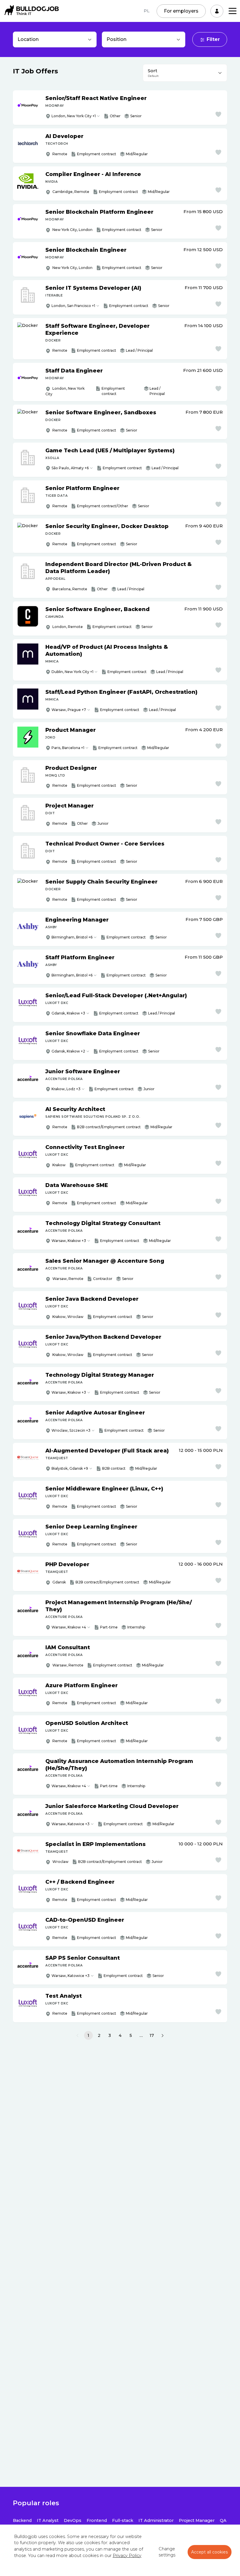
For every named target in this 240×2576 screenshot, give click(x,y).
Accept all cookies (210, 2552)
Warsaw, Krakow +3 (69, 1241)
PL (147, 11)
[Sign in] (217, 11)
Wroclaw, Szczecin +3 (71, 1430)
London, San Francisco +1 (73, 306)
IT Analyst (48, 2520)
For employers (181, 11)
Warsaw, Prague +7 (69, 710)
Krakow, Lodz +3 (66, 1089)
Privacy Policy (127, 2556)
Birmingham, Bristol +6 (72, 937)
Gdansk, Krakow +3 (68, 1013)
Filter (213, 39)
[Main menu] (233, 11)
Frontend (97, 2520)
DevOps (73, 2520)
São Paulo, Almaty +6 (70, 468)
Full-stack (123, 2520)
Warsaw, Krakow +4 (69, 1627)
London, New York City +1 (74, 116)
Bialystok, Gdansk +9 (70, 1468)
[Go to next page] (163, 2036)
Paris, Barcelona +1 (68, 748)
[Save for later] (218, 114)
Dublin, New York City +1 (72, 672)
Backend (22, 2520)
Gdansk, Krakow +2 (68, 1051)
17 (152, 2035)
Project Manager (197, 2520)
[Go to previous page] (77, 2036)
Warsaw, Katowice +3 (71, 1824)
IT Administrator (156, 2520)
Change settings (167, 2552)
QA (223, 2520)
